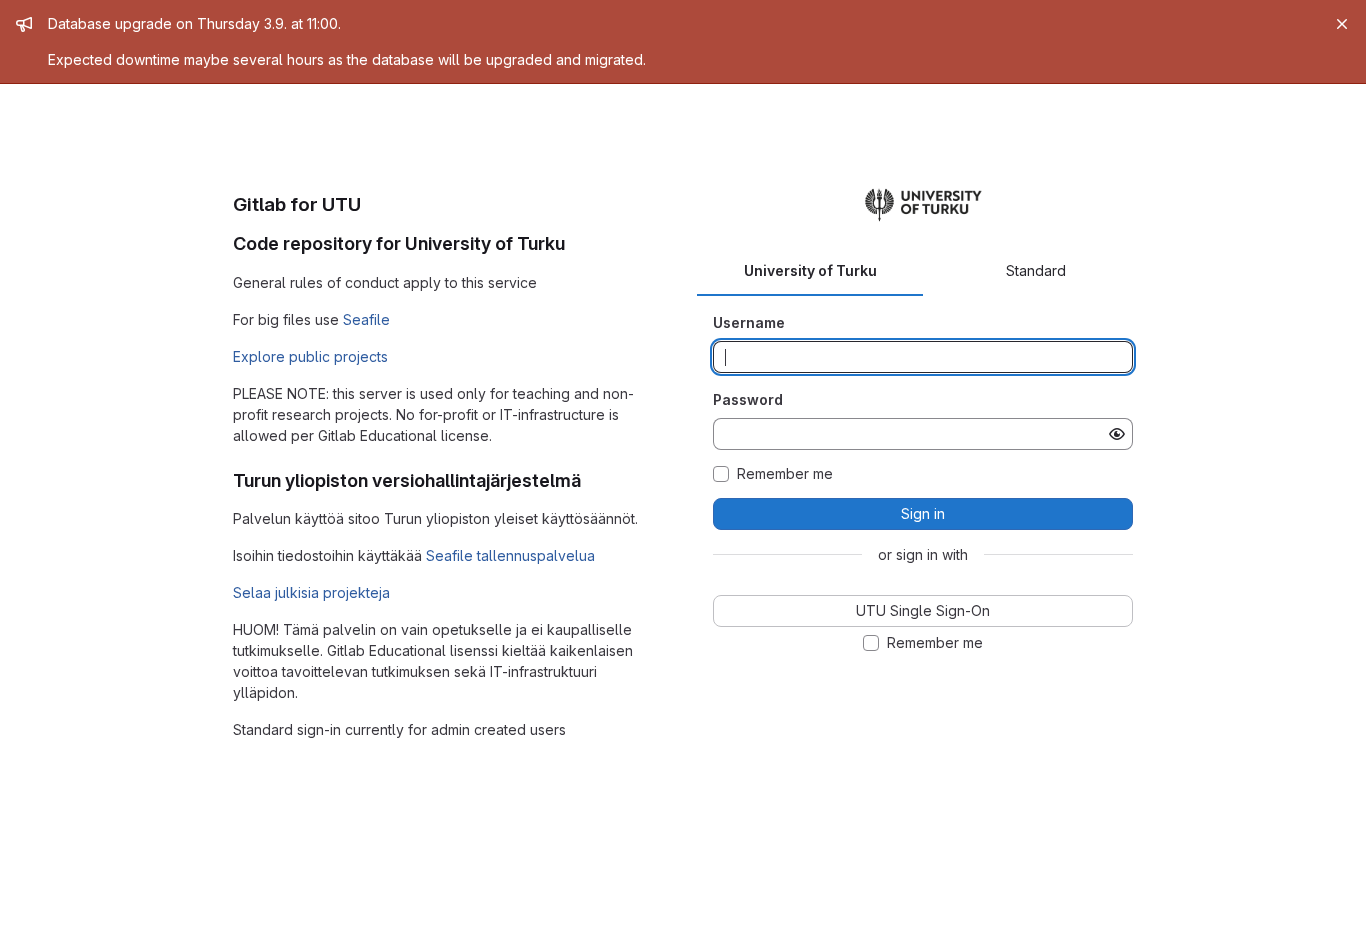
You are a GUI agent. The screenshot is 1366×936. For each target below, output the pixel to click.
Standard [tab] (1036, 270)
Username (749, 322)
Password (748, 399)
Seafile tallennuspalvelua (510, 555)
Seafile (366, 319)
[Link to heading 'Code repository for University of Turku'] (575, 243)
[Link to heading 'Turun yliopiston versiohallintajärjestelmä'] (591, 480)
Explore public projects (310, 356)
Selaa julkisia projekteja (311, 592)
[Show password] (1117, 434)
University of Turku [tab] (810, 270)
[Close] (1342, 24)
